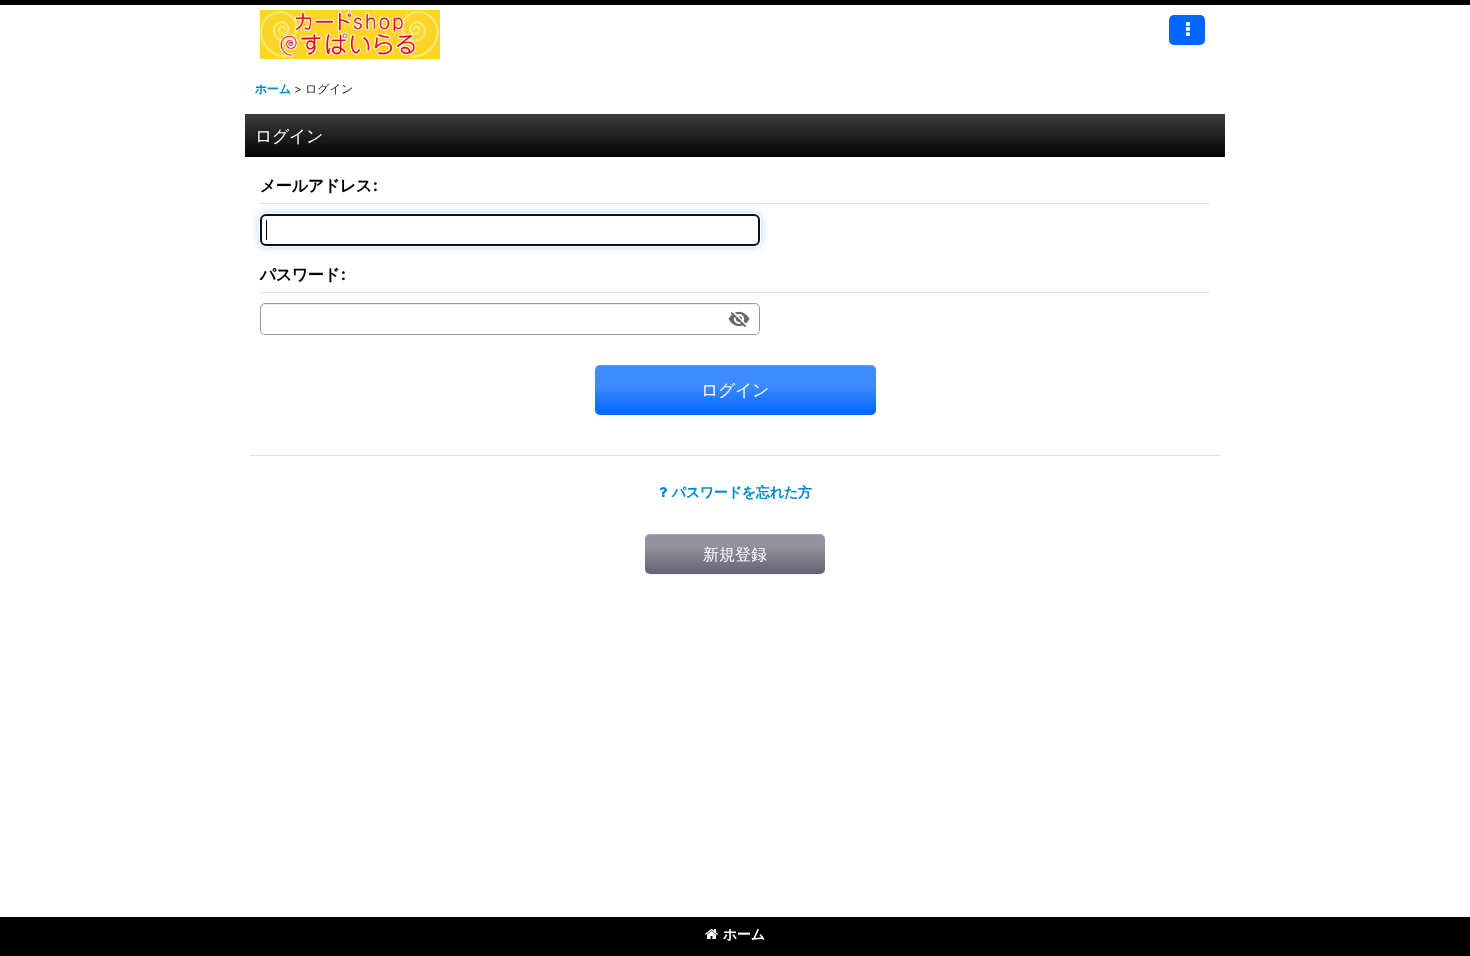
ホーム (744, 933)
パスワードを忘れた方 (742, 491)
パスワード (300, 274)
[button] (1187, 30)
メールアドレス (316, 185)
